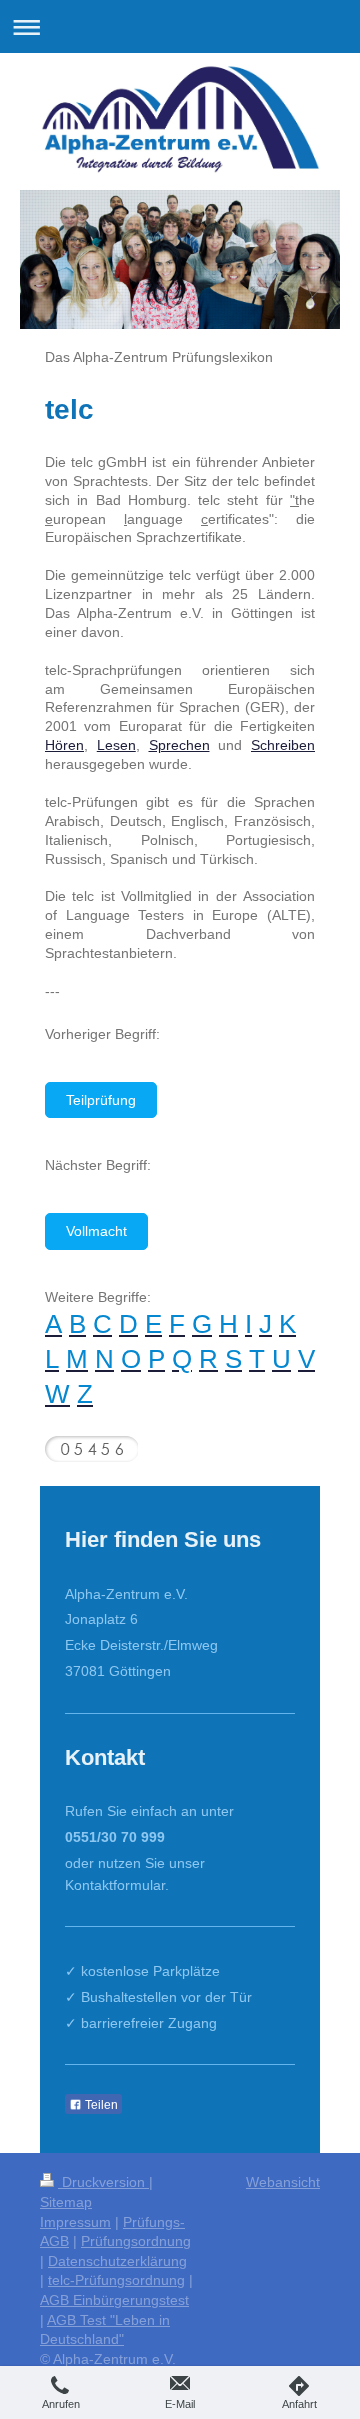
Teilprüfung (101, 1100)
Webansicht (283, 2182)
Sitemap (66, 2202)
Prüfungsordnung (136, 2241)
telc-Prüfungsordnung (116, 2280)
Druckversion (103, 2182)
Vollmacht (96, 1231)
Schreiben (283, 745)
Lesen (116, 745)
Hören (64, 745)
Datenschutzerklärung (117, 2261)
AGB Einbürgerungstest (114, 2300)
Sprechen (179, 745)
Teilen (100, 2105)
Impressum (75, 2222)
